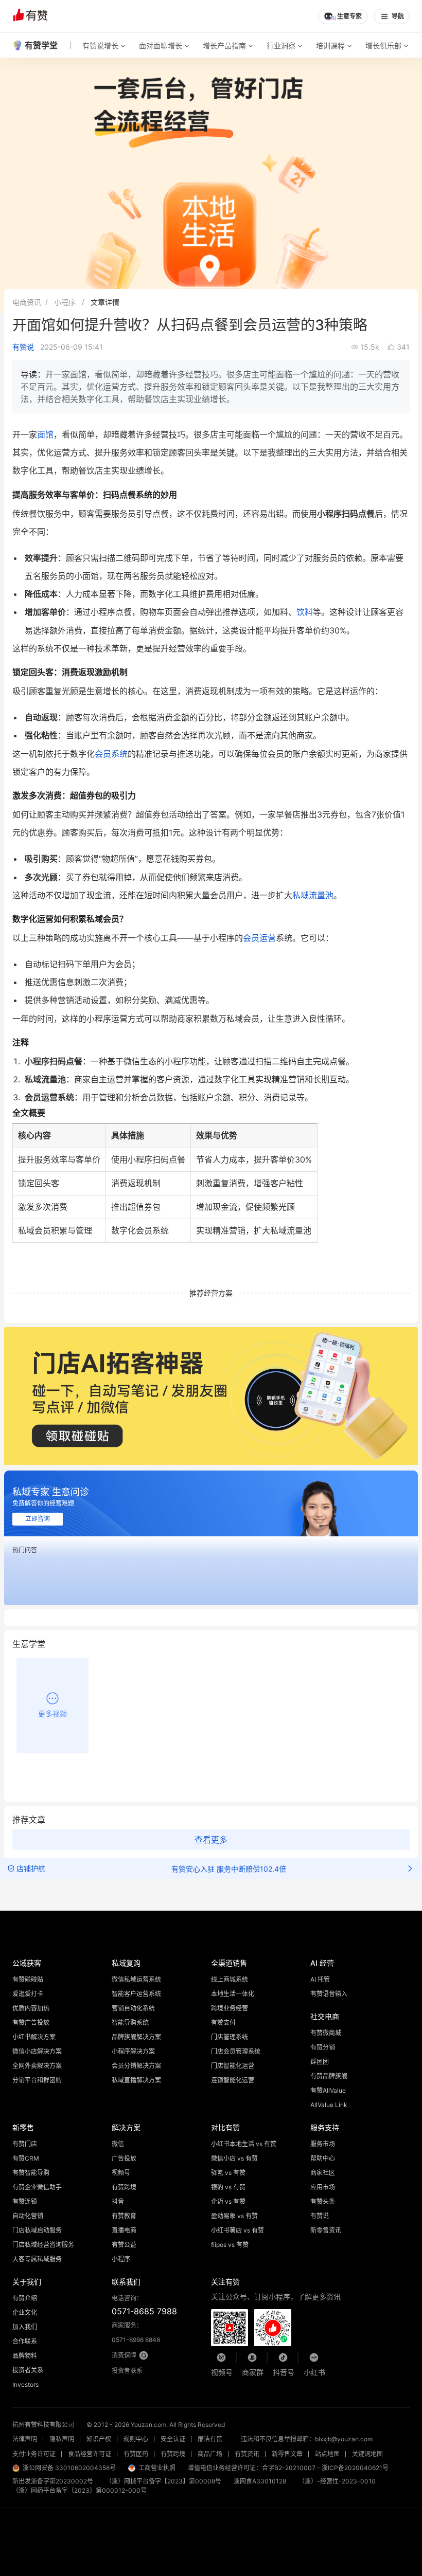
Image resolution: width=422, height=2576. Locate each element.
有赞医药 (136, 2454)
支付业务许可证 (34, 2454)
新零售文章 (287, 2454)
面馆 (45, 434)
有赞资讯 (247, 2454)
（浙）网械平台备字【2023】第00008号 (163, 2481)
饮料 (305, 612)
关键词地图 (367, 2454)
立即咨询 (38, 1519)
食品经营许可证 (90, 2454)
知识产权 (99, 2439)
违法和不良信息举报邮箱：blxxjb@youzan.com (307, 2439)
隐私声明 (62, 2439)
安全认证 (173, 2439)
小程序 (65, 302)
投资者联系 (127, 2371)
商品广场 (210, 2454)
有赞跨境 (173, 2454)
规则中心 (136, 2439)
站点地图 (327, 2454)
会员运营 (259, 938)
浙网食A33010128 (260, 2481)
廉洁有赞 (210, 2439)
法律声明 (25, 2439)
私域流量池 (313, 895)
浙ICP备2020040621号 (355, 2468)
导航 (398, 16)
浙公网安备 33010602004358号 (69, 2468)
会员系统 (111, 754)
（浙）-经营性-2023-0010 (337, 2481)
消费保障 (124, 2355)
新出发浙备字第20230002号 (53, 2481)
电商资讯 (27, 302)
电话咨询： (144, 2305)
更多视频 (52, 1713)
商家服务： (136, 2333)
